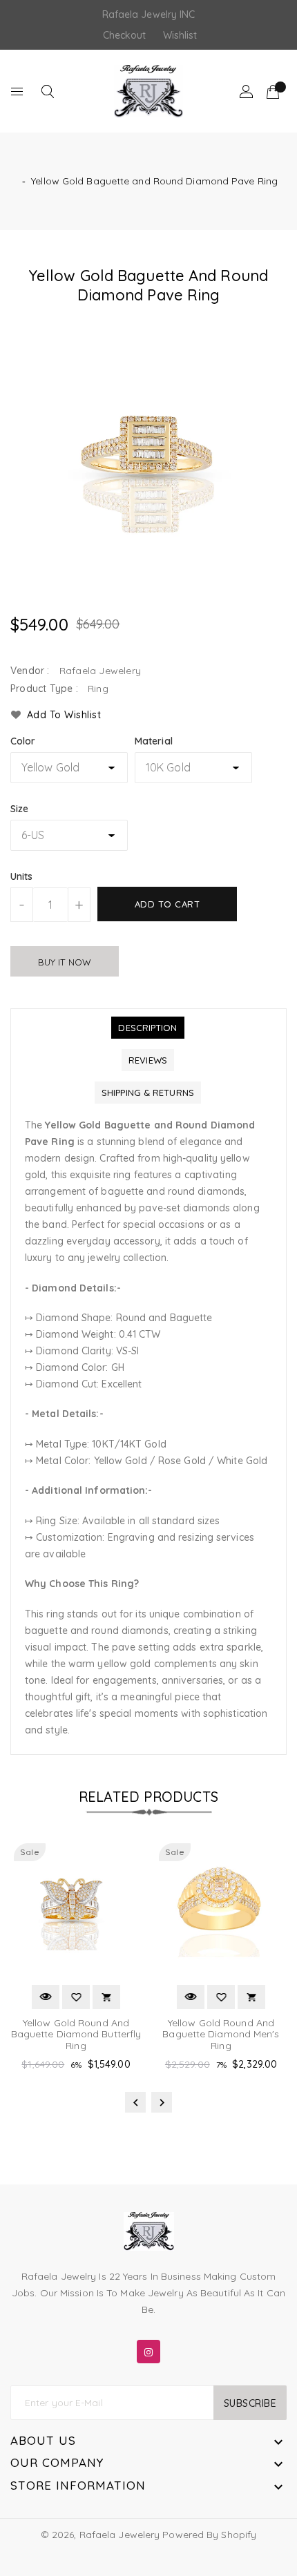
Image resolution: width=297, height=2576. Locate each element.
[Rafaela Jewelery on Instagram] (148, 2349)
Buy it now (65, 962)
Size (19, 809)
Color (23, 741)
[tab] (147, 1028)
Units (22, 876)
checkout (125, 35)
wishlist (180, 35)
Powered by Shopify (209, 2535)
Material (154, 741)
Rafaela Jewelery (120, 2535)
